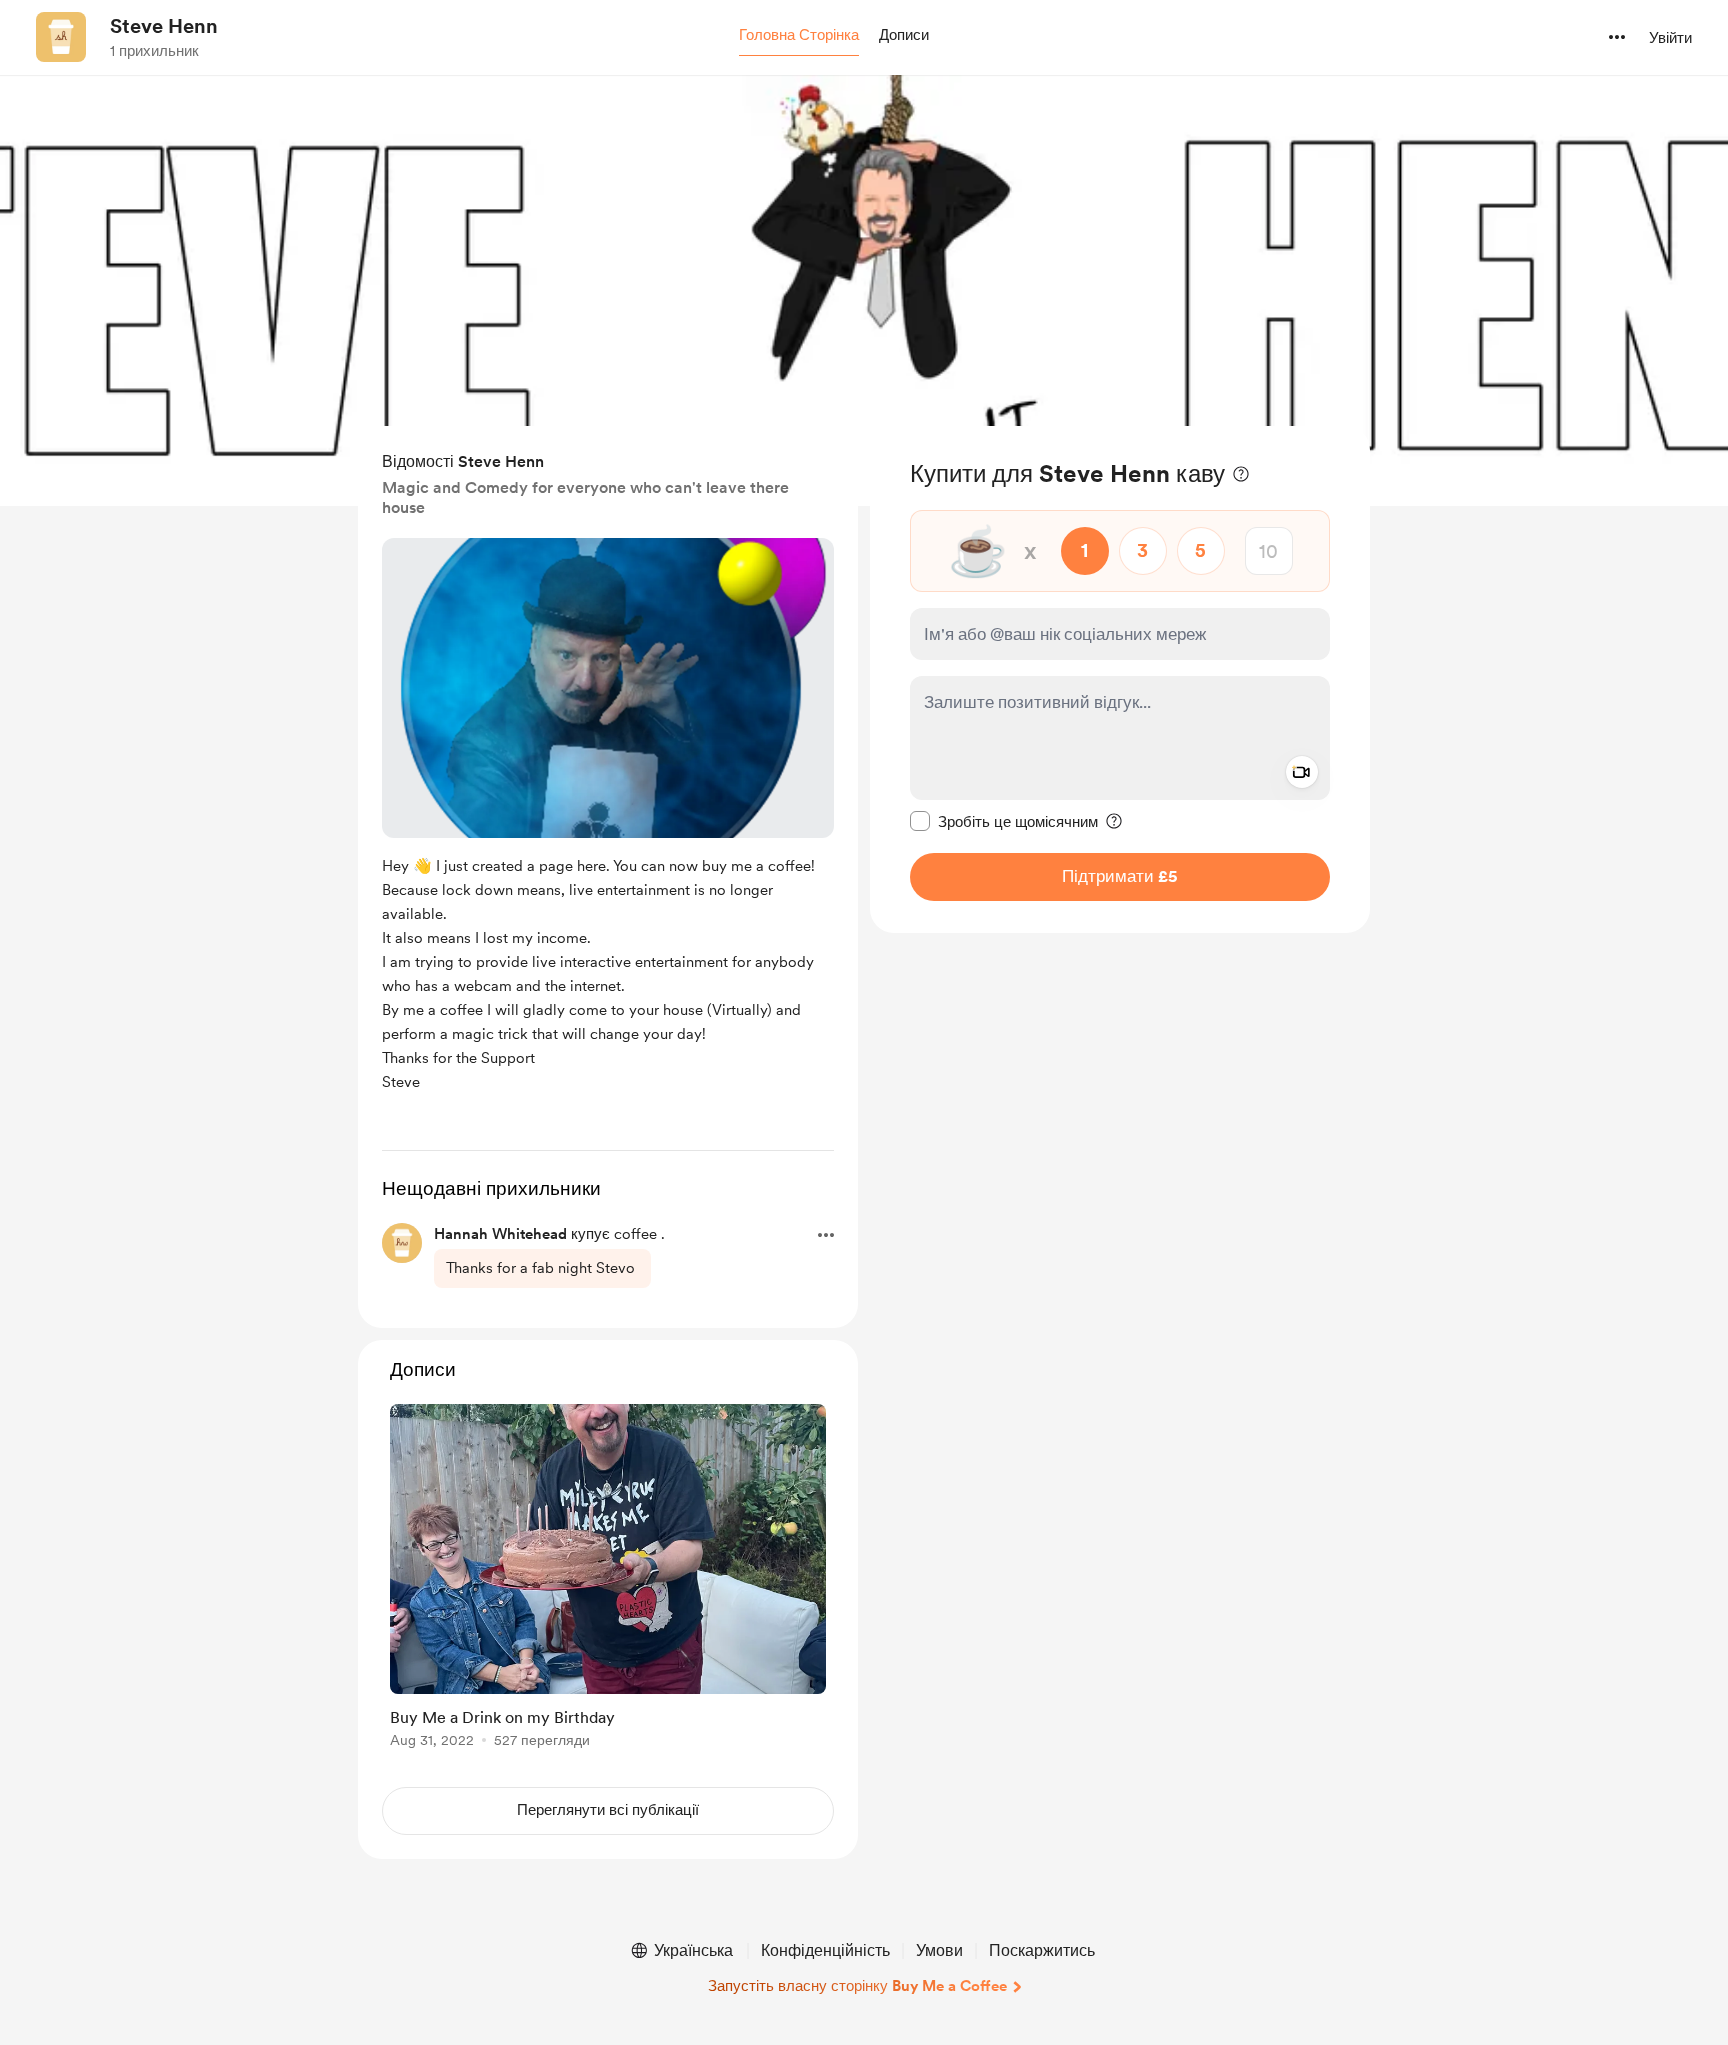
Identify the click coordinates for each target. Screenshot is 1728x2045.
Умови (939, 1950)
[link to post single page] (608, 1579)
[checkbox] (1004, 821)
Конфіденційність (825, 1950)
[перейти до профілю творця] (61, 37)
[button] (799, 36)
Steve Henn (164, 26)
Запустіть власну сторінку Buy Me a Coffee (857, 1986)
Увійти (1670, 38)
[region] (1120, 679)
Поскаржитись (1042, 1950)
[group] (608, 1579)
